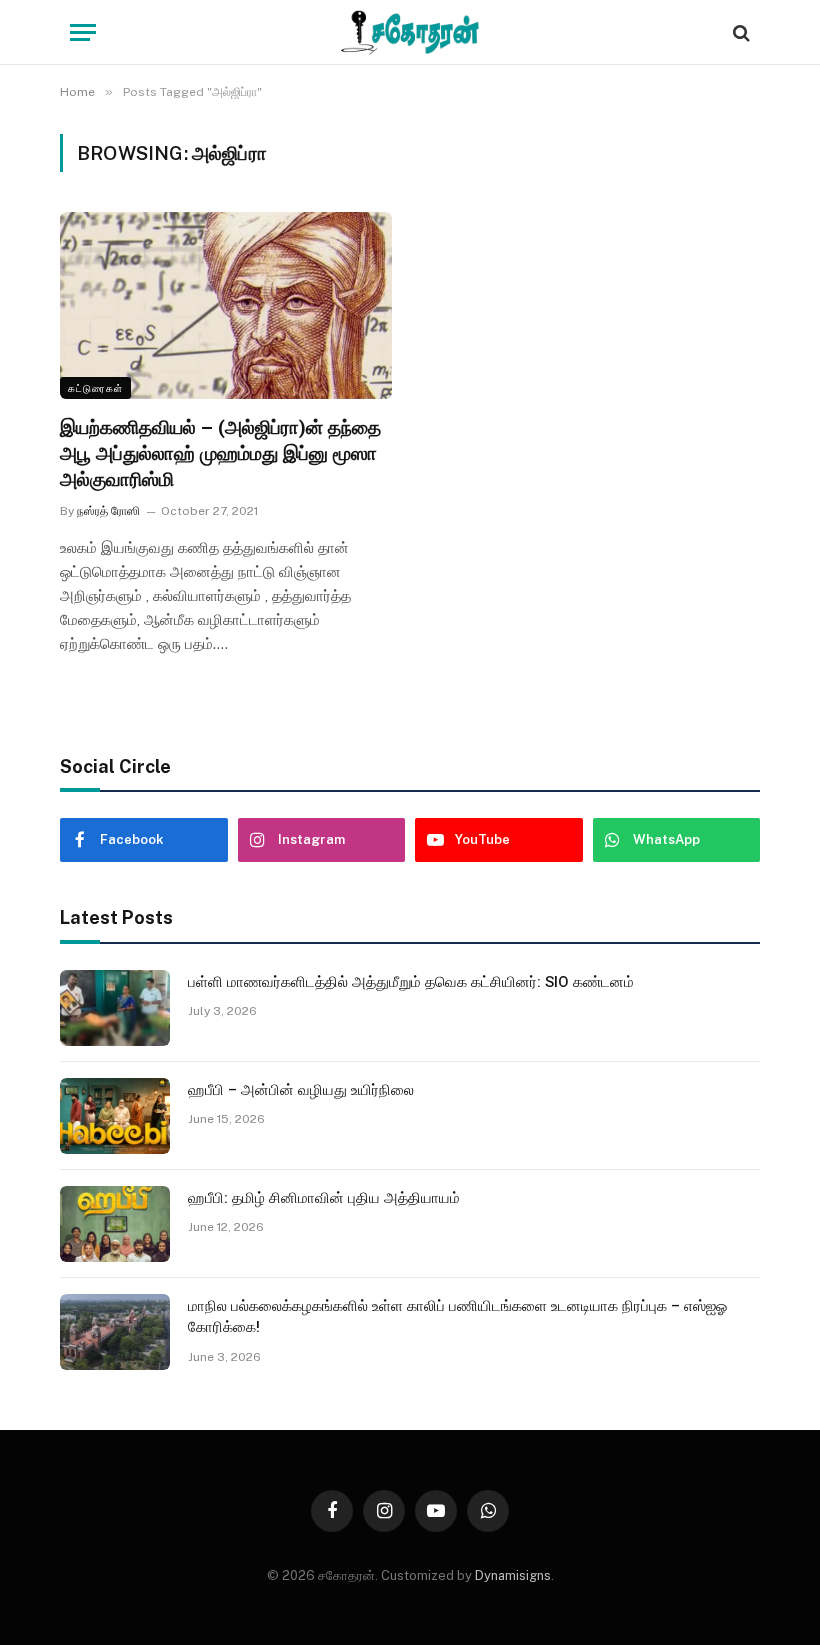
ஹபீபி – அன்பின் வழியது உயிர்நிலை (301, 1090)
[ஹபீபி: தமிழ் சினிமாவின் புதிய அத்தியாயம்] (115, 1224)
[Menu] (83, 32)
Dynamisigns (513, 1575)
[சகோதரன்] (410, 32)
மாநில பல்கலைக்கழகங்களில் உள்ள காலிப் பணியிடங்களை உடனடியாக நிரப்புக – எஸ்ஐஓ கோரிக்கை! (457, 1316)
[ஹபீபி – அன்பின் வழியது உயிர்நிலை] (115, 1116)
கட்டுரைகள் (95, 388)
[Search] (739, 32)
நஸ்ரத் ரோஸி (108, 511)
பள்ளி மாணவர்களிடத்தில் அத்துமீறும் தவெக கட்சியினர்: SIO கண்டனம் (411, 982)
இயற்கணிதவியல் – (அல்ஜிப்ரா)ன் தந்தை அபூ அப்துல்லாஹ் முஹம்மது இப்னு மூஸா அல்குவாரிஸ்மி (220, 453)
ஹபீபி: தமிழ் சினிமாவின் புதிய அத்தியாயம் (324, 1198)
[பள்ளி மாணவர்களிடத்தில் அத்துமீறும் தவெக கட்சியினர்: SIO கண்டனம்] (115, 1008)
